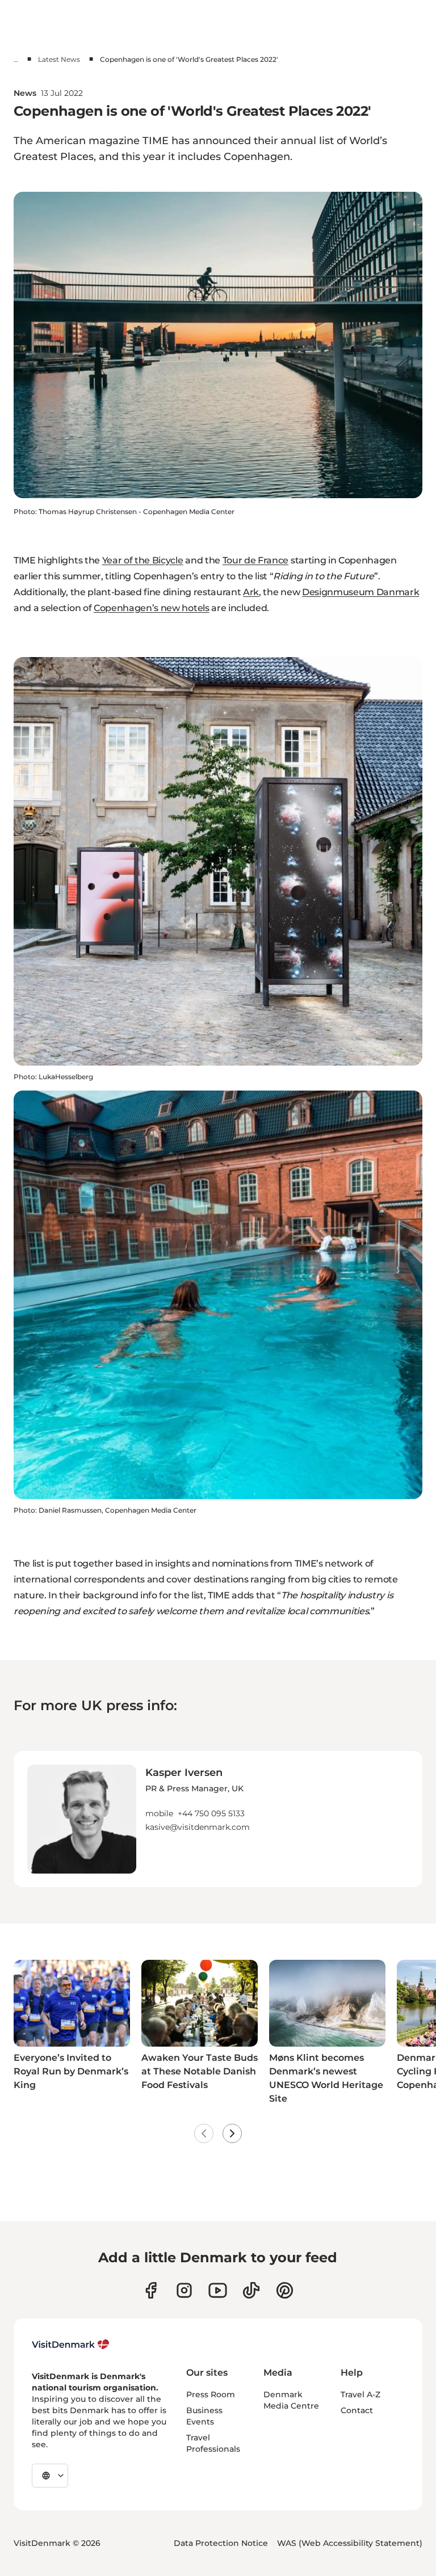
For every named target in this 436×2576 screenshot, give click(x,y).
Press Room (211, 2394)
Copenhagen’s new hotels (152, 608)
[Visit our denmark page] (151, 2290)
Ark (251, 592)
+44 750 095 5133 (211, 1813)
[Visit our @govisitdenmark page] (251, 2290)
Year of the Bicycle (143, 560)
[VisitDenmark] (71, 2345)
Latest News (59, 59)
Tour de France (256, 560)
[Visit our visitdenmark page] (218, 2290)
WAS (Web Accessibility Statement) (350, 2543)
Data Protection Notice (221, 2543)
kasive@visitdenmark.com (198, 1827)
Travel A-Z (360, 2394)
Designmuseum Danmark (361, 592)
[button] (198, 1799)
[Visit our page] (184, 2290)
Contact (357, 2410)
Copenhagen (257, 157)
